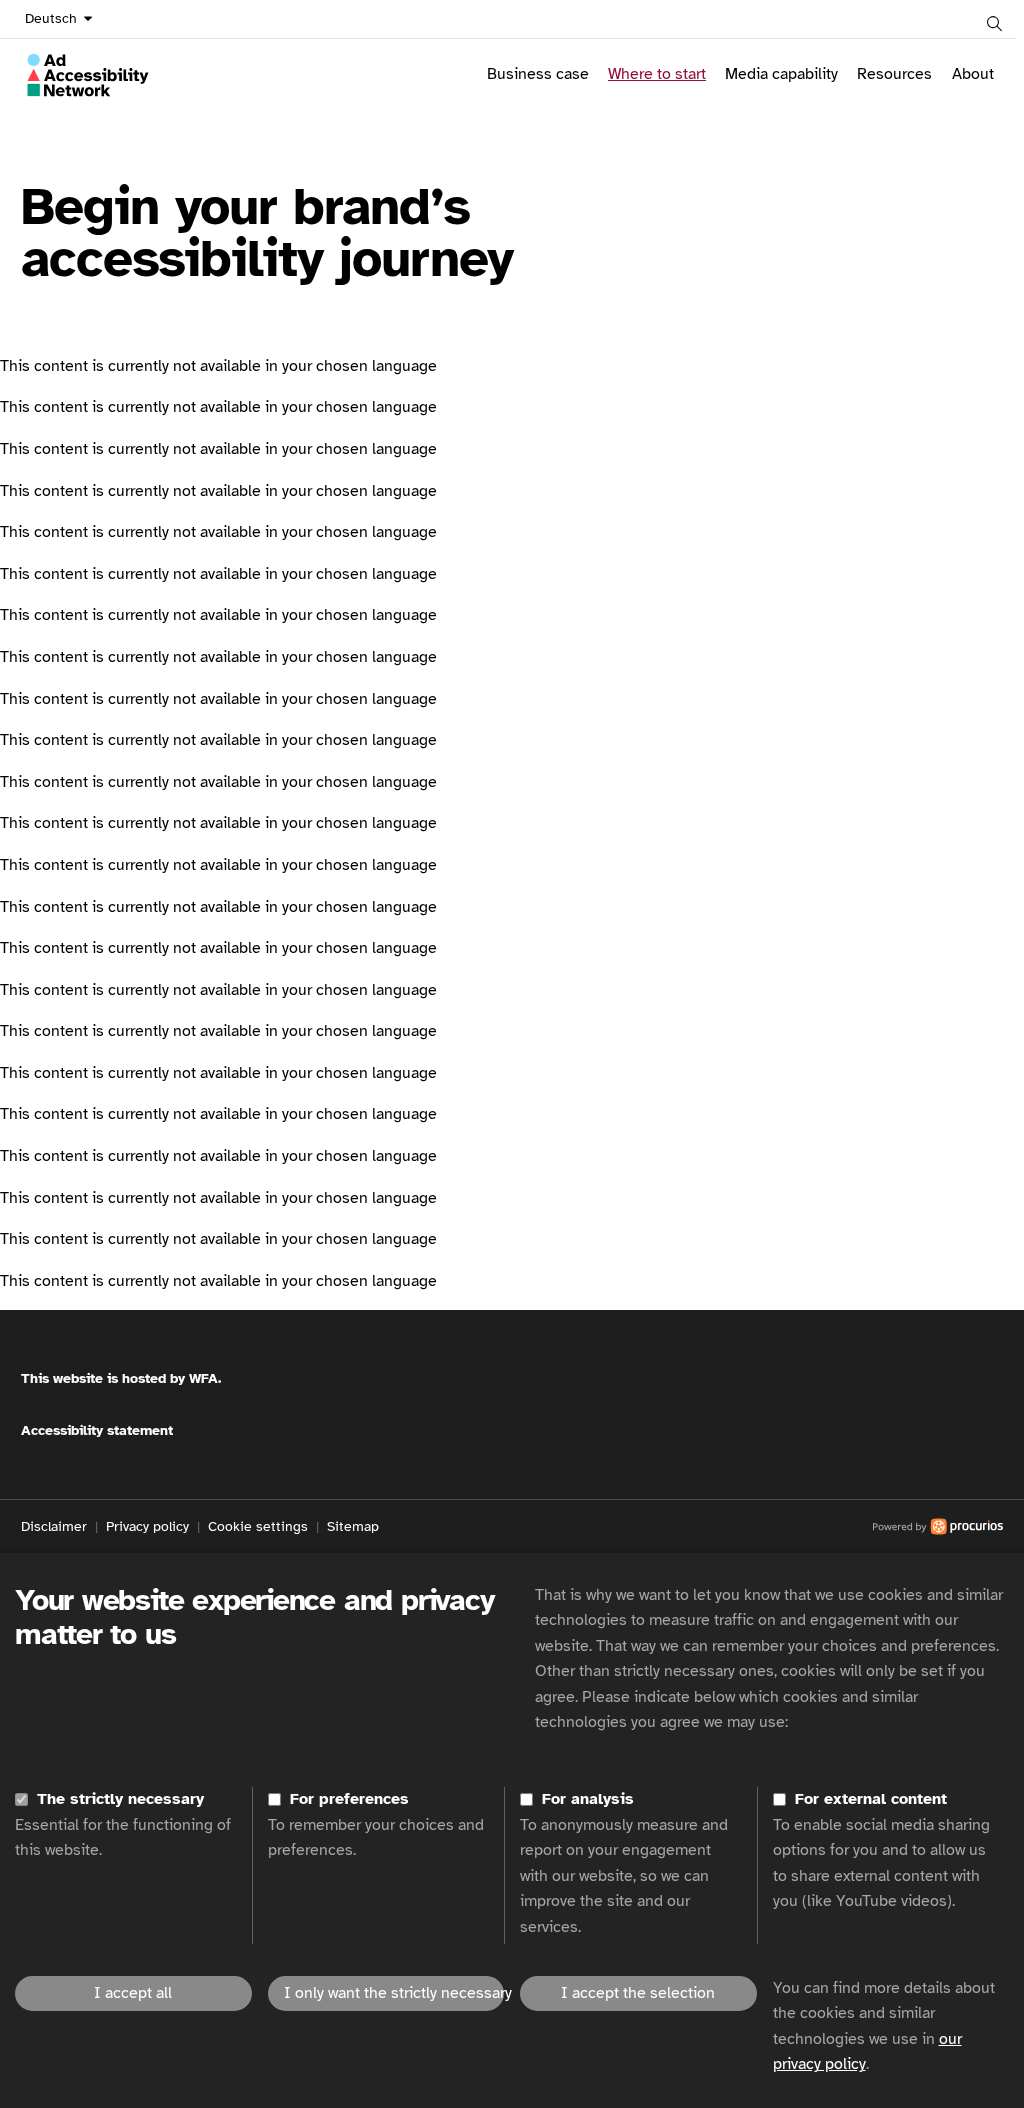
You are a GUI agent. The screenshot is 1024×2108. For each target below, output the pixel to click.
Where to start (657, 74)
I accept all (133, 1993)
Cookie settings (258, 1526)
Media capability (781, 74)
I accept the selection (638, 1993)
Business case (538, 74)
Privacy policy (147, 1526)
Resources (894, 74)
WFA (203, 1378)
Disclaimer (54, 1526)
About (973, 74)
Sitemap (353, 1526)
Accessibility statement (97, 1430)
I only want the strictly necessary (394, 1993)
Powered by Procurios (691, 1527)
